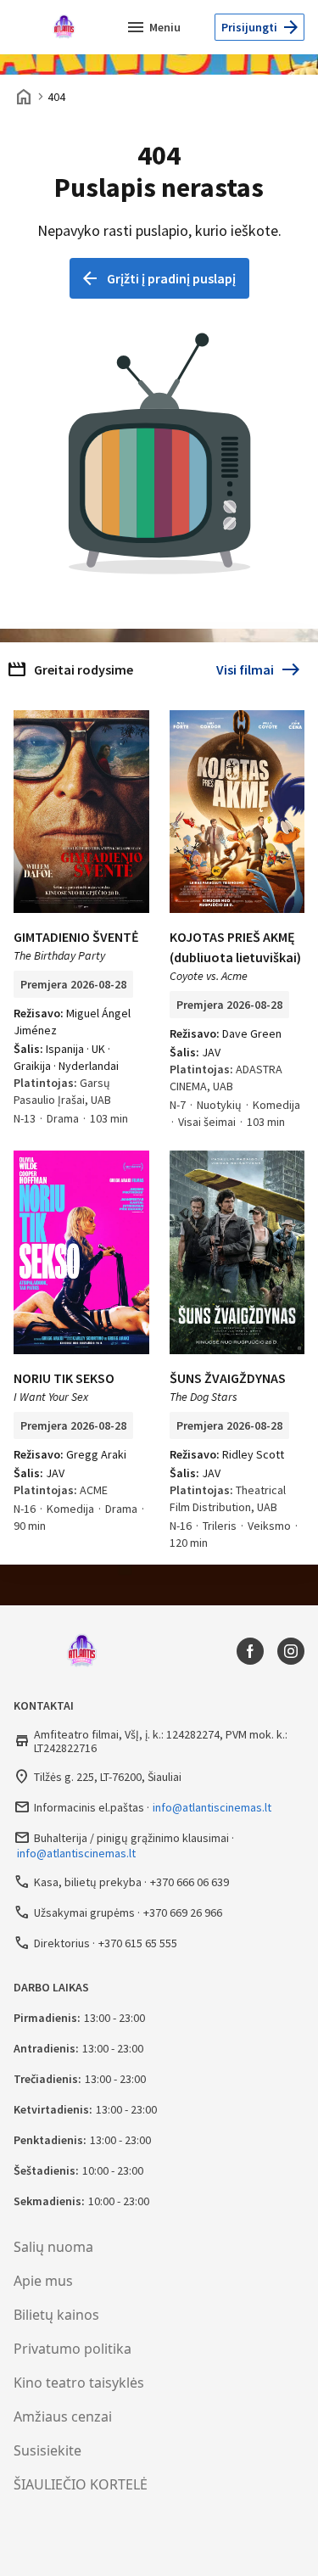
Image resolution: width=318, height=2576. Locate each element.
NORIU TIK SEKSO (64, 1378)
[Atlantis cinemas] (68, 27)
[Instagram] (291, 1651)
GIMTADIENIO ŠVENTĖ (76, 937)
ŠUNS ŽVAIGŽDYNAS (228, 1378)
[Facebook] (250, 1651)
